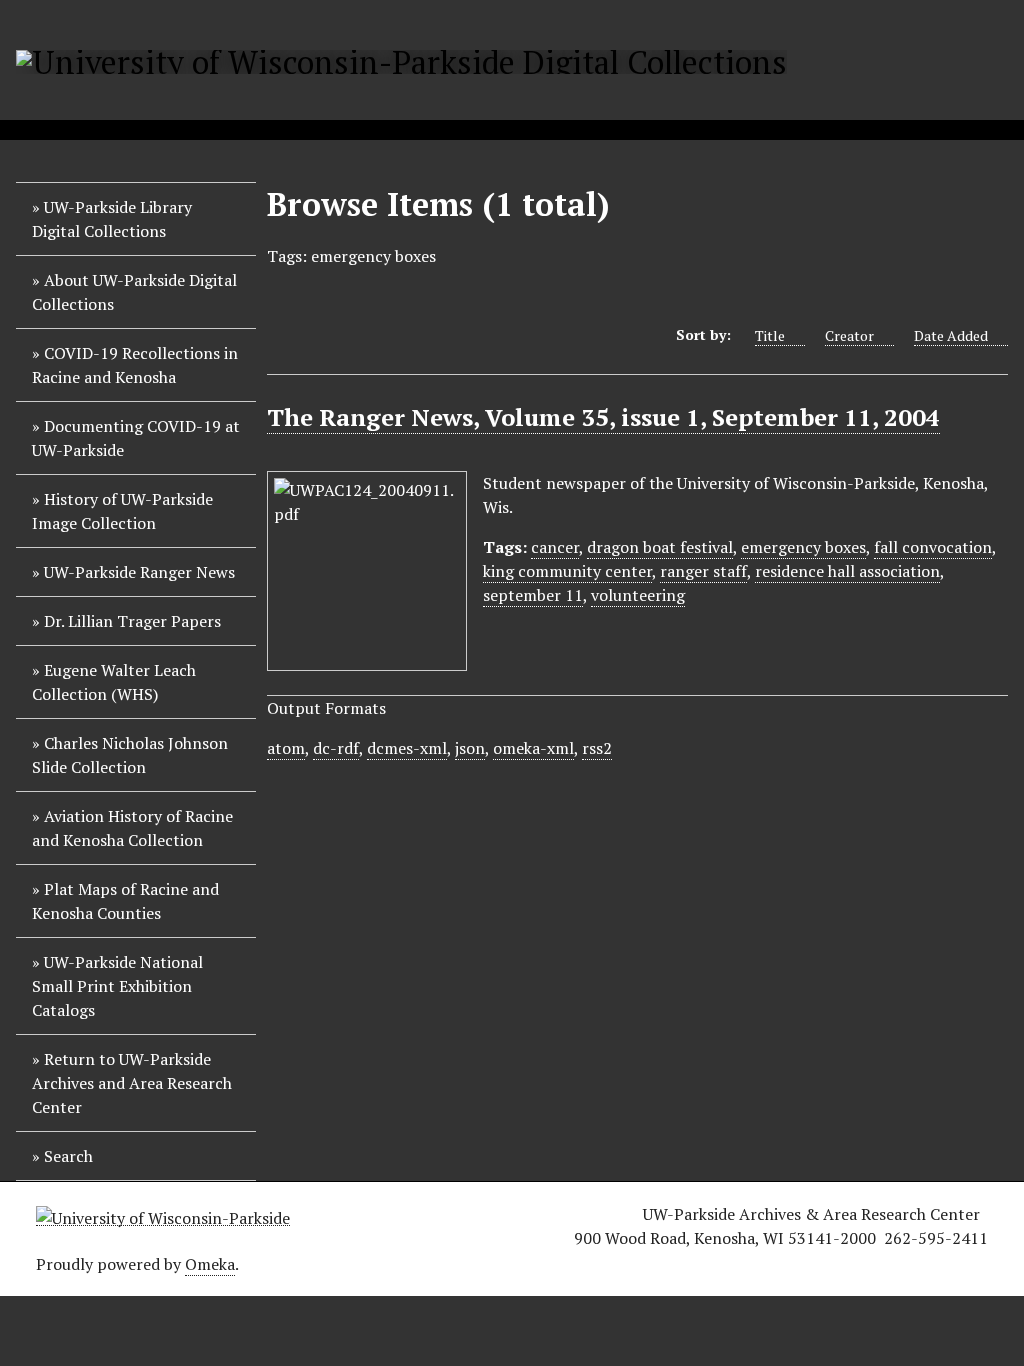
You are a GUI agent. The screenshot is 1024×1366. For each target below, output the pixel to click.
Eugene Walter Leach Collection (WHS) (114, 682)
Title (770, 335)
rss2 (597, 748)
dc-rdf (336, 748)
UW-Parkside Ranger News (139, 572)
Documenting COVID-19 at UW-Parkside (136, 438)
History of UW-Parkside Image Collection (122, 511)
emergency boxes (803, 547)
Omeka (210, 1264)
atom (286, 748)
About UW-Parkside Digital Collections (134, 292)
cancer (555, 547)
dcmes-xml (407, 748)
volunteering (638, 595)
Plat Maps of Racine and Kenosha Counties (125, 901)
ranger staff (703, 571)
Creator (849, 335)
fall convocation (933, 547)
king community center (567, 571)
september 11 (533, 595)
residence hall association (847, 571)
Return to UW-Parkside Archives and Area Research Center (132, 1083)
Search (68, 1156)
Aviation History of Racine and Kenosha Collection (132, 828)
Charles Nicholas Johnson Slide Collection (130, 755)
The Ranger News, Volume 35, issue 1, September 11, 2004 (603, 417)
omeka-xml (533, 748)
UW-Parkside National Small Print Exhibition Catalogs (117, 986)
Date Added (951, 335)
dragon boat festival (660, 547)
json (470, 748)
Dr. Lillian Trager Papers (132, 621)
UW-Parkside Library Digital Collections (112, 219)
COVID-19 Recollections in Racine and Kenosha (135, 365)
